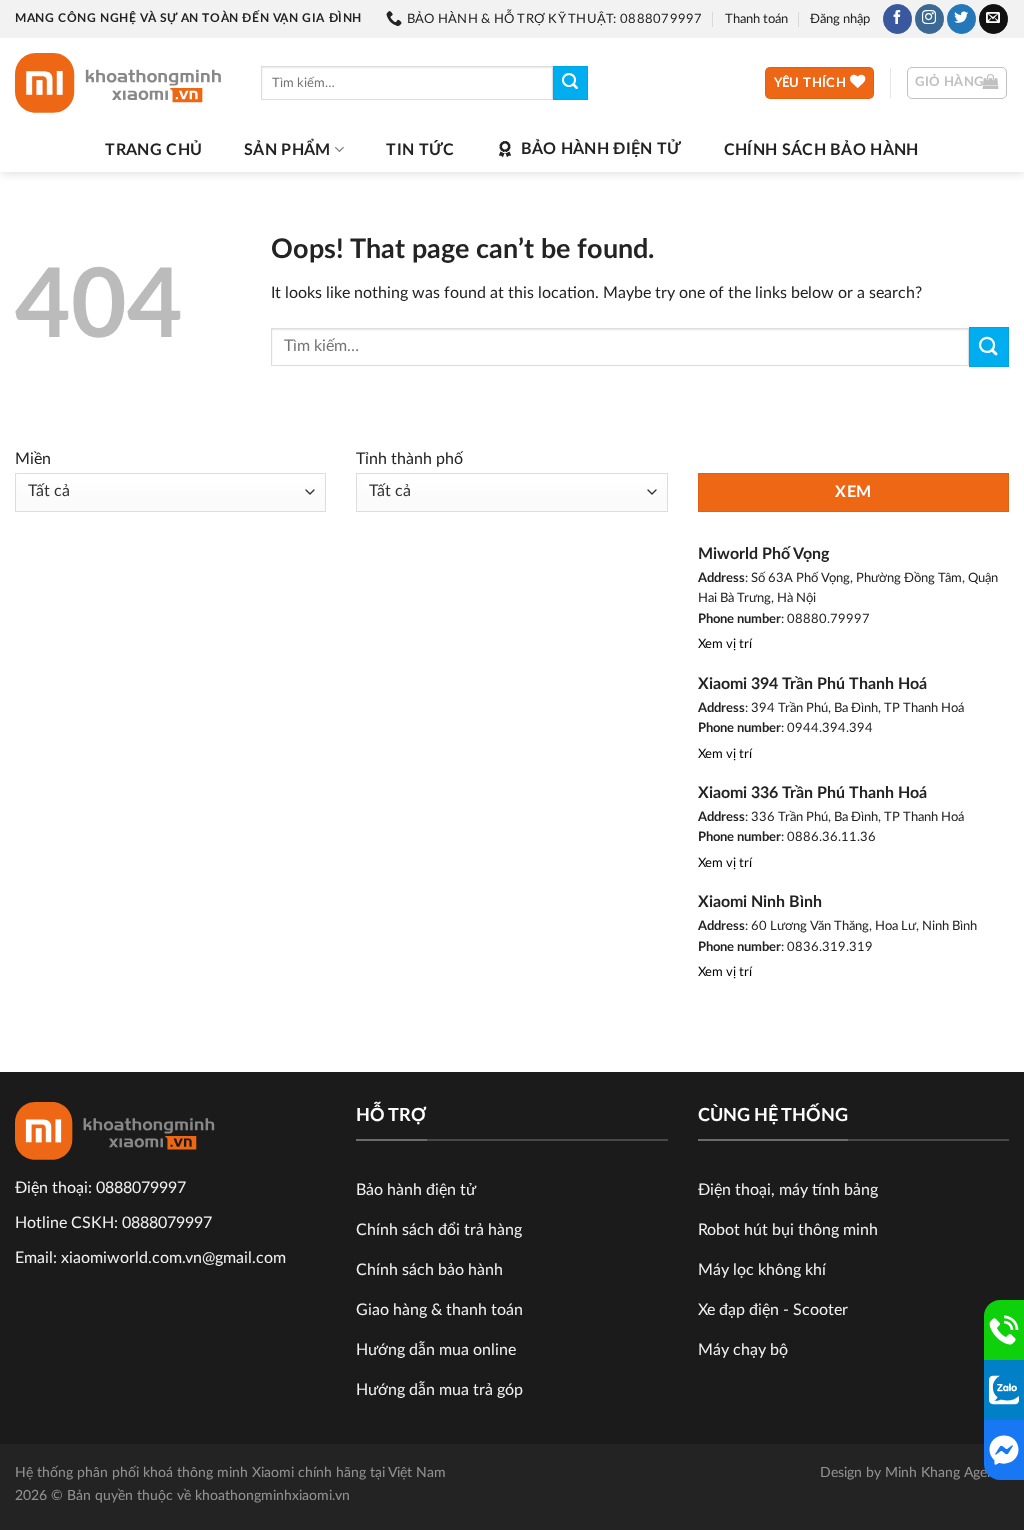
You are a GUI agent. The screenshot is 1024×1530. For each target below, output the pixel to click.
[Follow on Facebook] (897, 19)
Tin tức (420, 150)
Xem (853, 492)
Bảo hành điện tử (601, 149)
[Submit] (570, 83)
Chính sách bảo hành (821, 150)
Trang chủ (153, 150)
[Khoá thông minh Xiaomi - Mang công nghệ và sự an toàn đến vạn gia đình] (123, 83)
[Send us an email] (993, 19)
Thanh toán (756, 19)
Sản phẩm (287, 150)
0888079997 (141, 1188)
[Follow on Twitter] (961, 19)
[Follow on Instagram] (929, 19)
